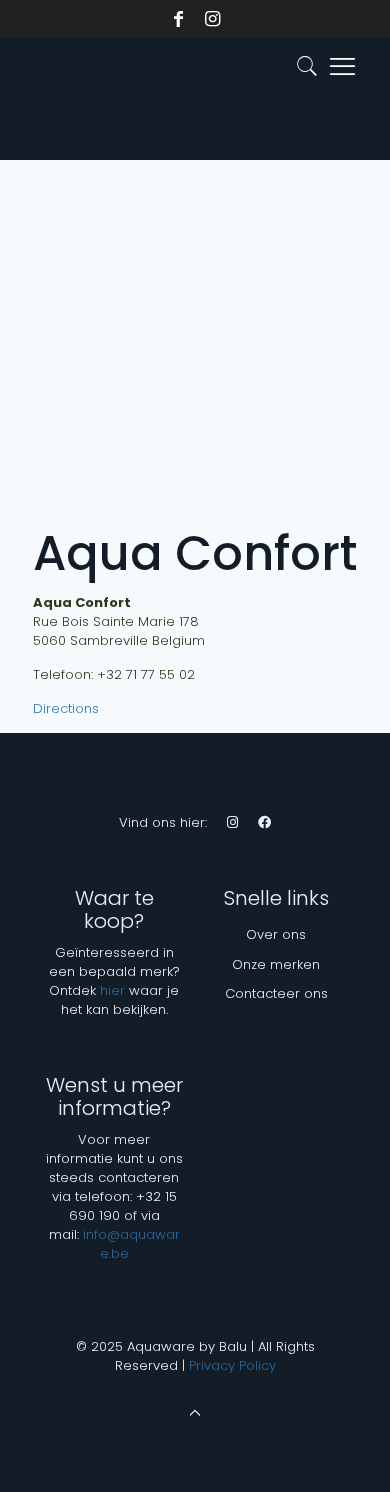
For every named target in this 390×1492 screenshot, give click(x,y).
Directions (66, 708)
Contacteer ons (276, 993)
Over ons (276, 934)
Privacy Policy (232, 1365)
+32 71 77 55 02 (146, 674)
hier (112, 990)
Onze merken (276, 964)
